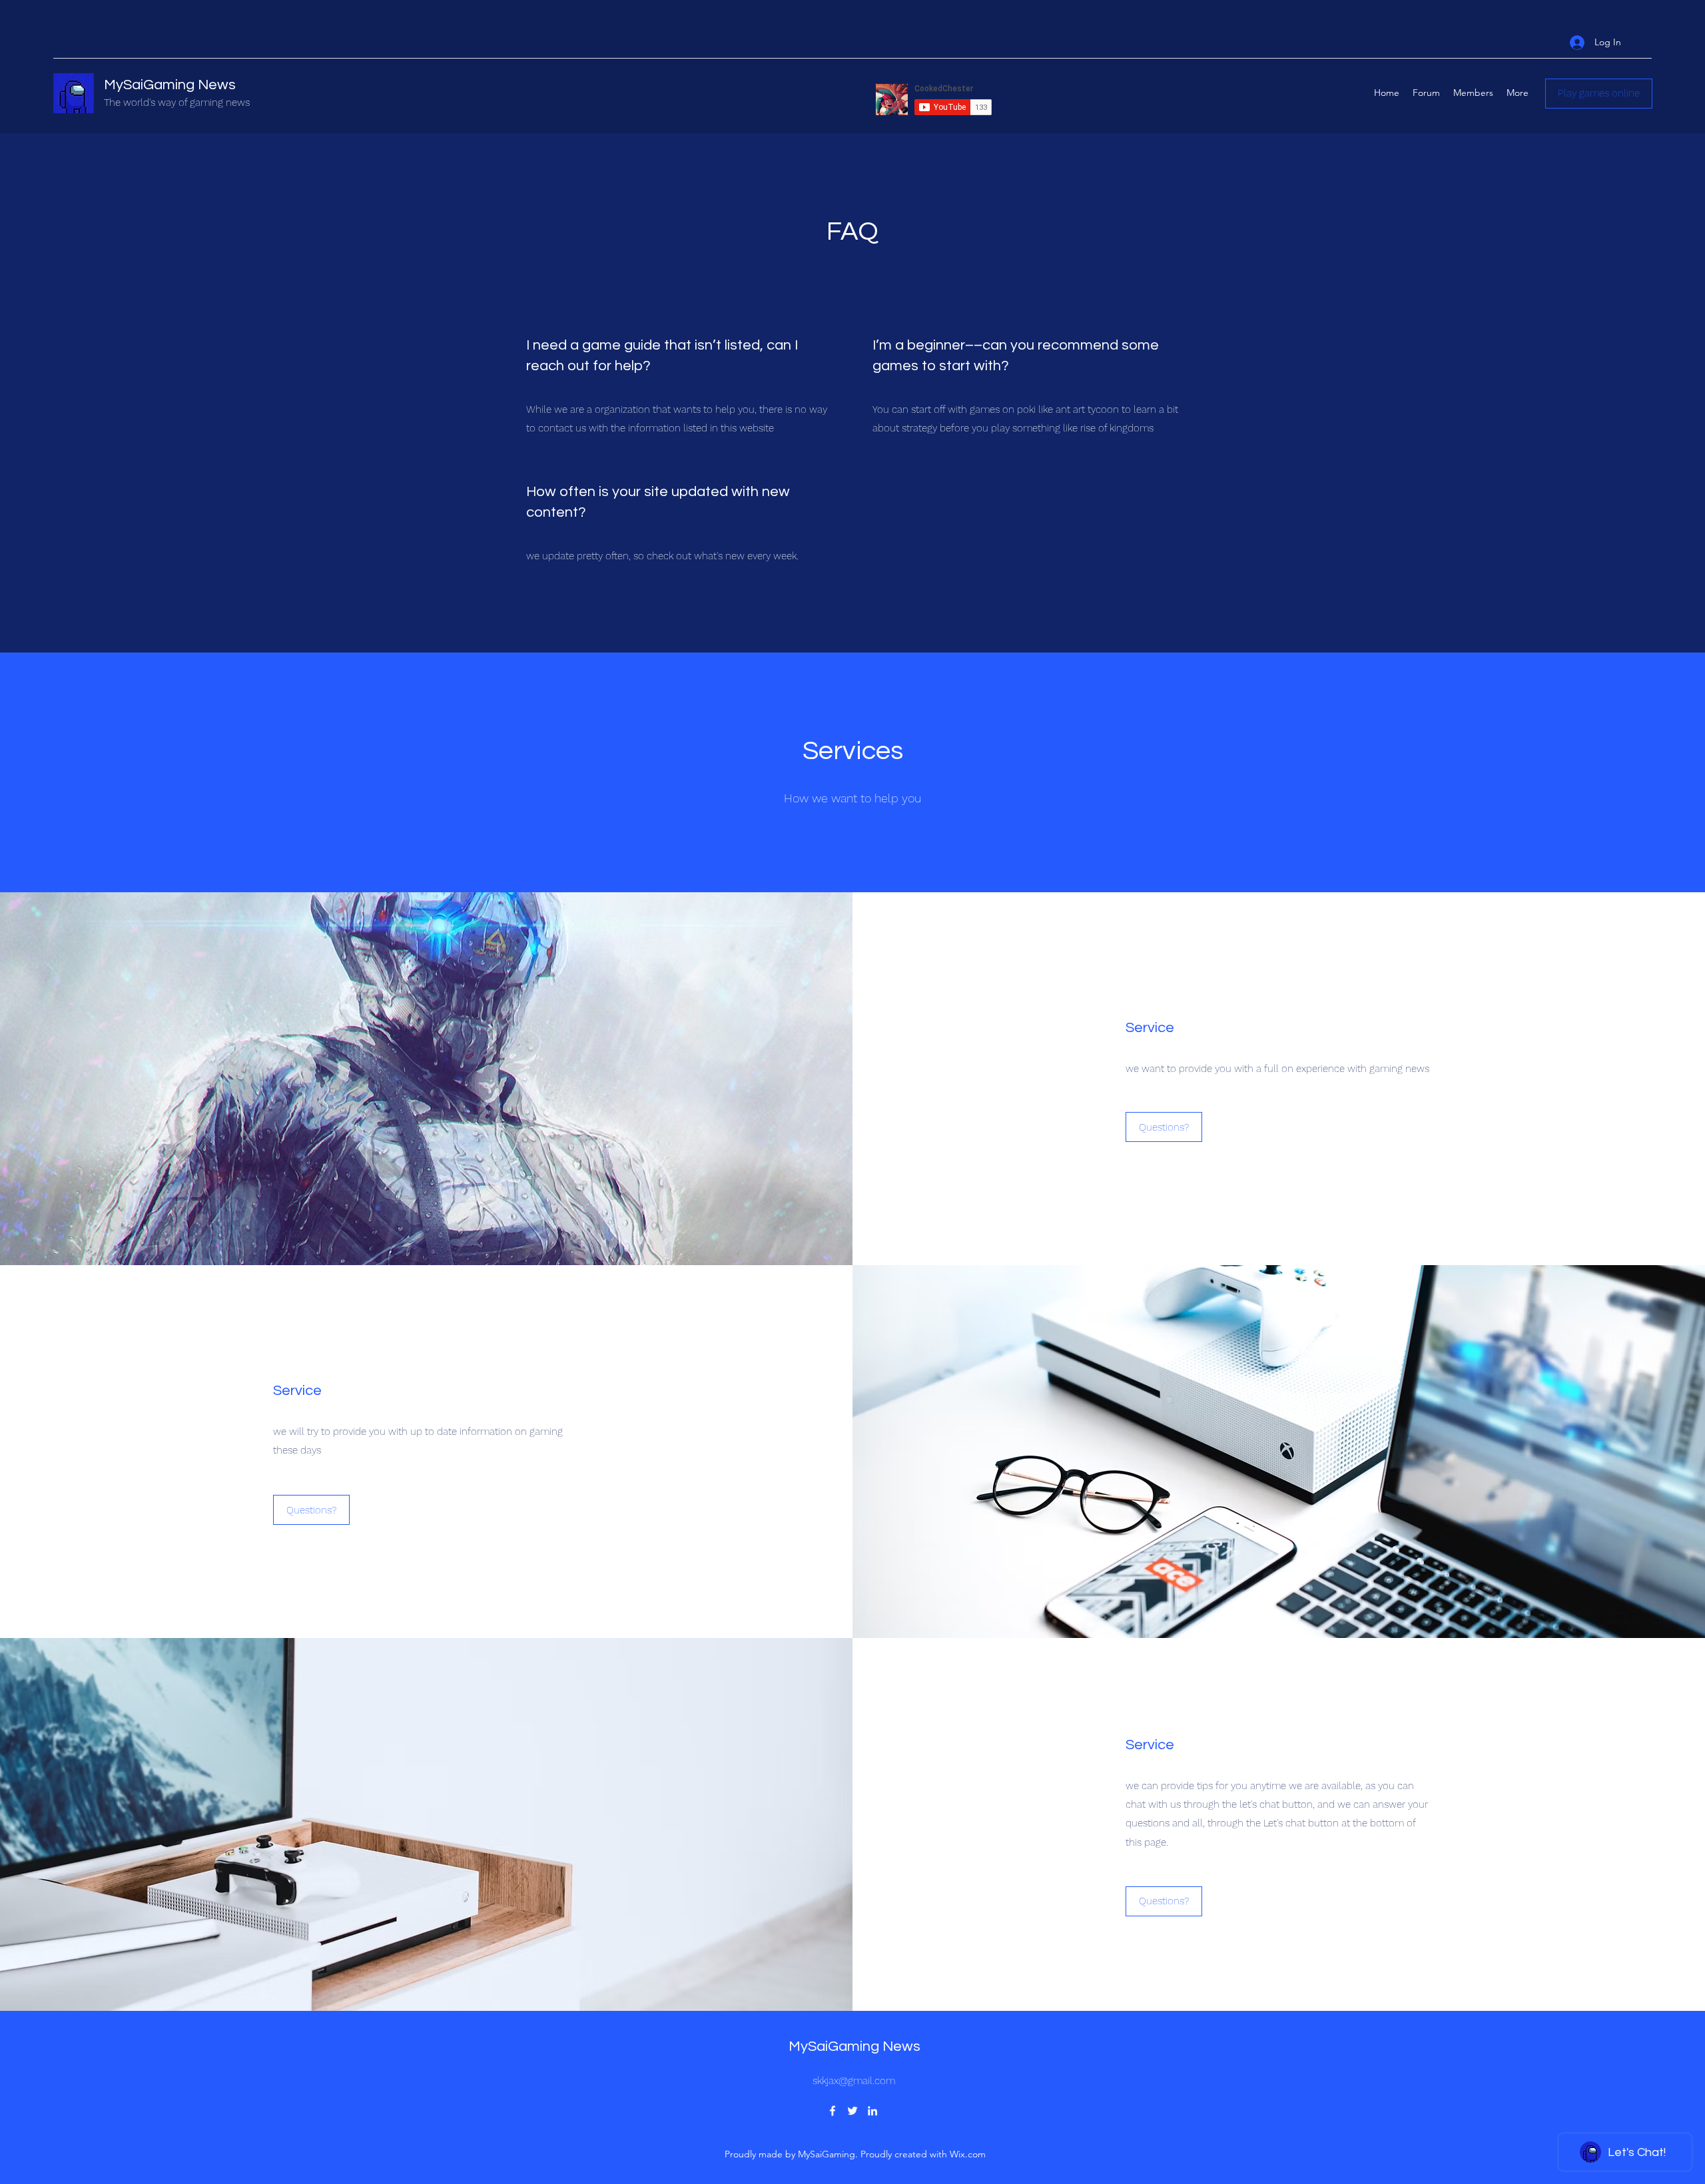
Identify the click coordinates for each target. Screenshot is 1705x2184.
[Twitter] (852, 2111)
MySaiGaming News (170, 85)
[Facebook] (833, 2111)
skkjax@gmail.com (854, 2081)
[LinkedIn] (872, 2111)
